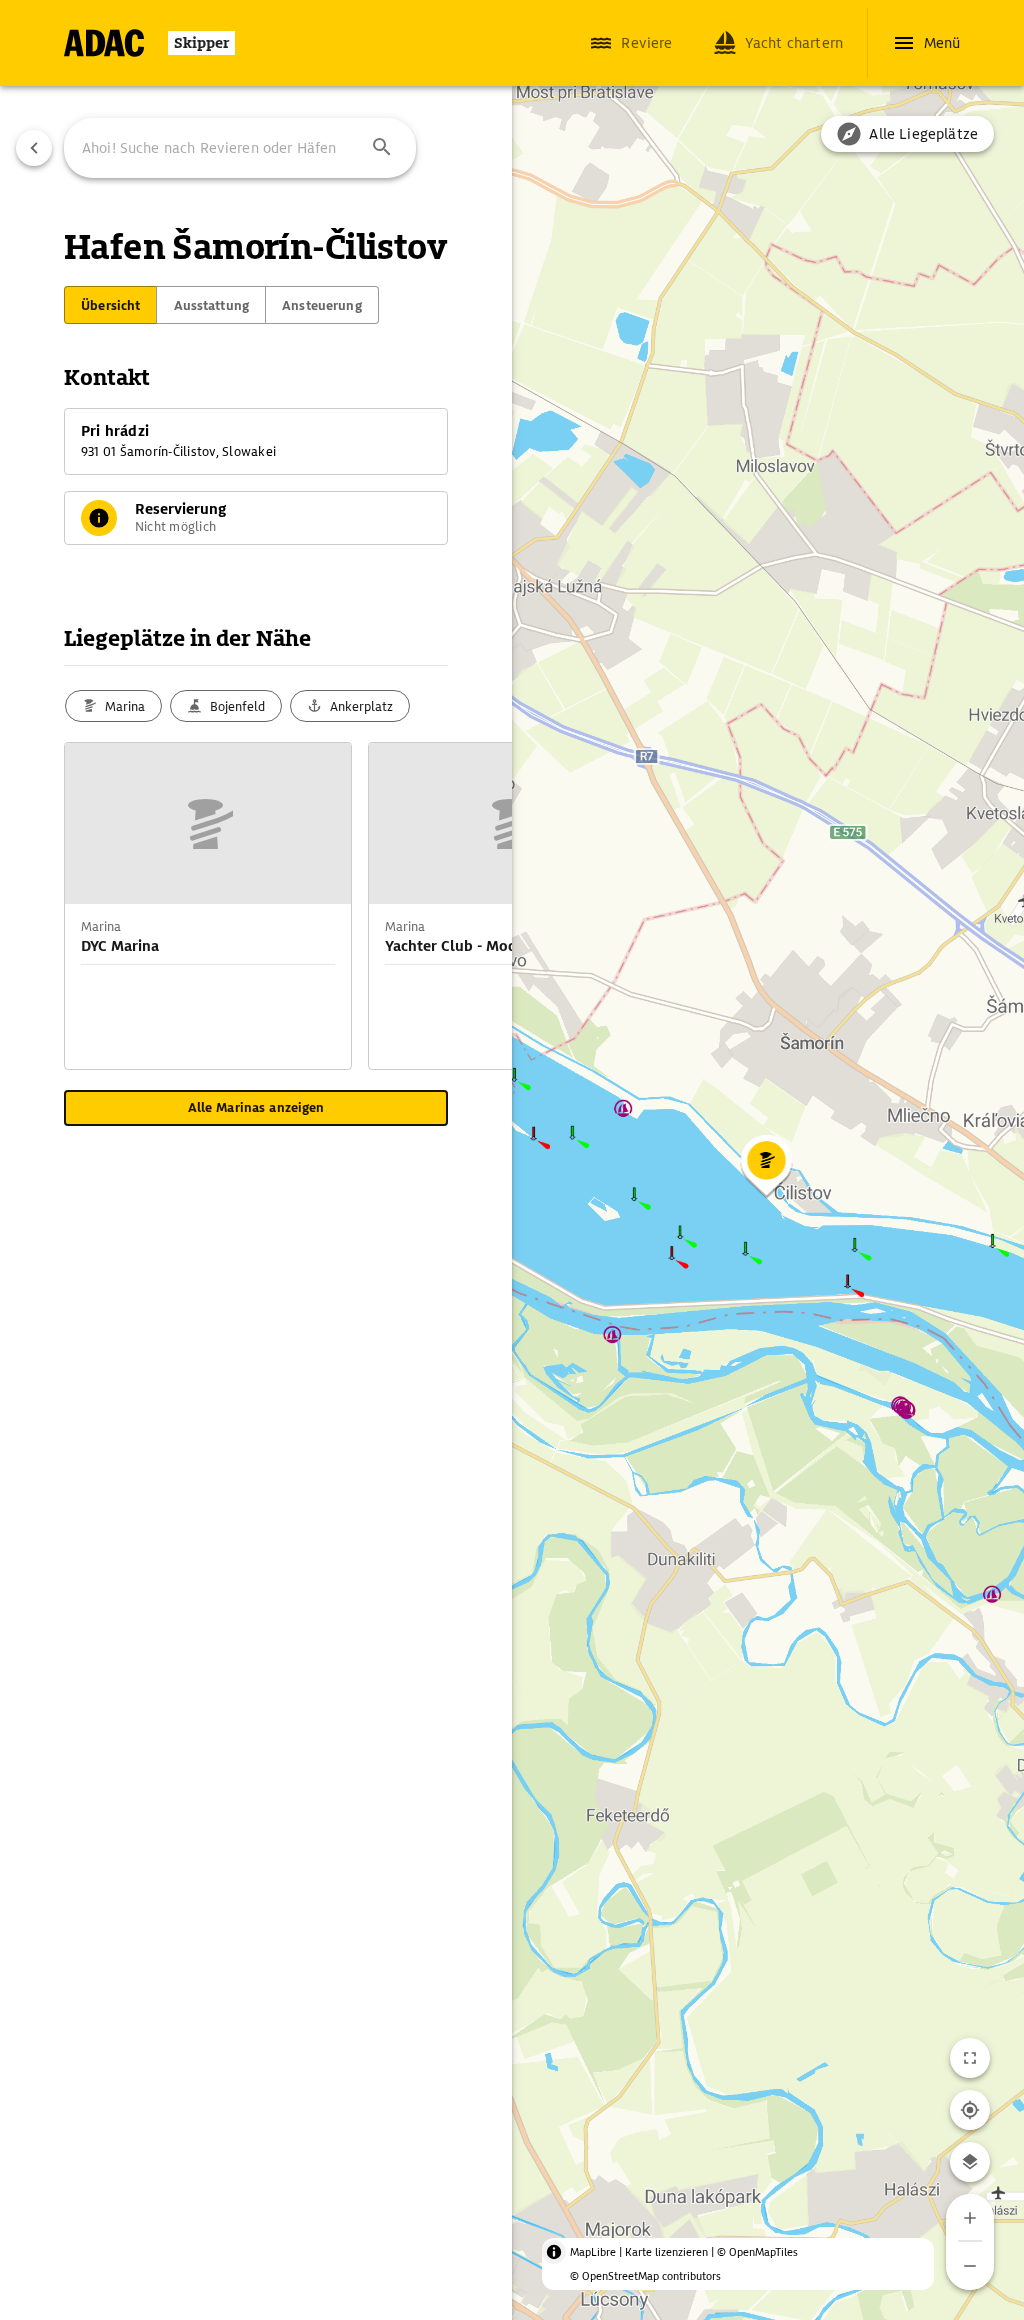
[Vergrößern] (970, 2218)
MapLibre (593, 2252)
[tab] (110, 305)
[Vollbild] (970, 2058)
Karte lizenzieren (666, 2252)
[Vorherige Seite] (34, 148)
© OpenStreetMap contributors (645, 2276)
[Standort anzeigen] (970, 2110)
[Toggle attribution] (554, 2252)
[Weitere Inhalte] (472, 906)
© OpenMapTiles (757, 2252)
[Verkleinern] (970, 2266)
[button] (382, 148)
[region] (512, 1160)
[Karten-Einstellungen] (970, 2162)
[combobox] (240, 148)
